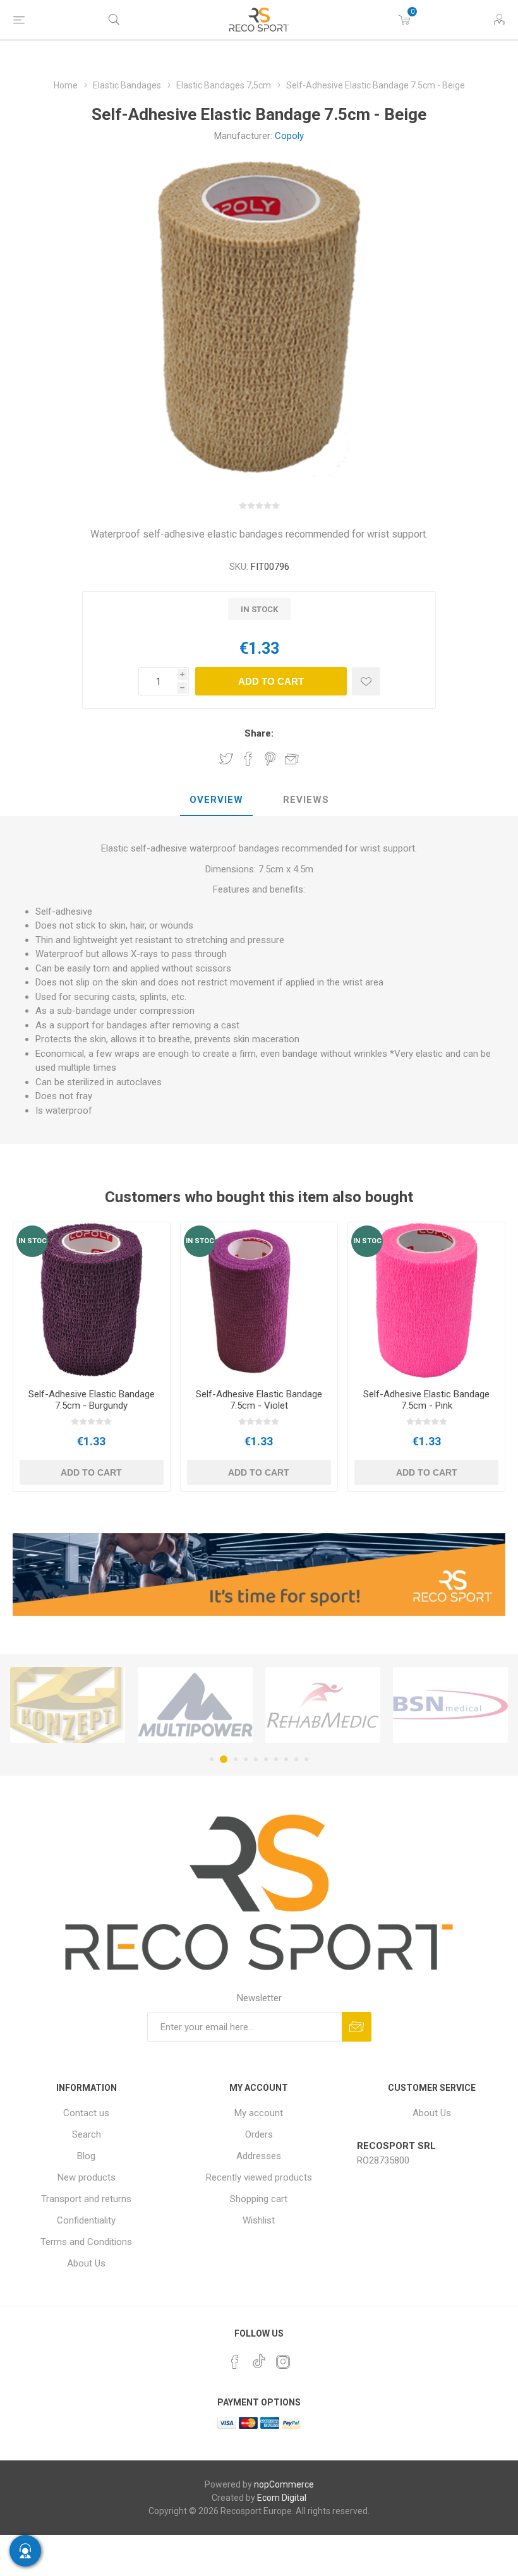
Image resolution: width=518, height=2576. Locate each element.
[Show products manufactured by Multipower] (68, 1705)
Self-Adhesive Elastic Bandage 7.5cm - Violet (259, 1400)
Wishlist (259, 2220)
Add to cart (271, 681)
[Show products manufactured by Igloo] (450, 1705)
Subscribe (357, 2027)
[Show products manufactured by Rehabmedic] (195, 1705)
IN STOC (33, 1241)
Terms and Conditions (86, 2242)
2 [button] (222, 1759)
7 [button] (276, 1759)
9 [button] (296, 1759)
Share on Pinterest (270, 759)
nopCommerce (284, 2484)
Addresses (259, 2156)
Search (87, 2134)
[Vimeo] (259, 2358)
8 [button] (286, 1759)
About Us (86, 2263)
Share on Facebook (248, 759)
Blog (86, 2156)
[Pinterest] (235, 2362)
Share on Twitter (226, 759)
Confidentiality (86, 2220)
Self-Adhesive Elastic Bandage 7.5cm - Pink (426, 1400)
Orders (259, 2134)
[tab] (216, 800)
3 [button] (234, 1759)
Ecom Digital (282, 2498)
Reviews (306, 800)
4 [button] (246, 1759)
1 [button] (212, 1759)
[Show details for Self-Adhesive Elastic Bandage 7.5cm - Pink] (426, 1301)
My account (259, 2113)
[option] (68, 1705)
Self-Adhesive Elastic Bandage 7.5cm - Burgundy (92, 1400)
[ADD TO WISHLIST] (366, 681)
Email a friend (292, 759)
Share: (259, 733)
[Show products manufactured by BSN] (323, 1705)
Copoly (289, 136)
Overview (216, 800)
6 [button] (266, 1759)
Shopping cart (259, 2199)
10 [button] (306, 1759)
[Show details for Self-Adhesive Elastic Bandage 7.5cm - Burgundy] (92, 1301)
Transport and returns (86, 2199)
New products (87, 2177)
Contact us (86, 2113)
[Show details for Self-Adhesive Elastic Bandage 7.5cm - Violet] (259, 1301)
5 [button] (256, 1759)
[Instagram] (283, 2362)
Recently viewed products (259, 2177)
